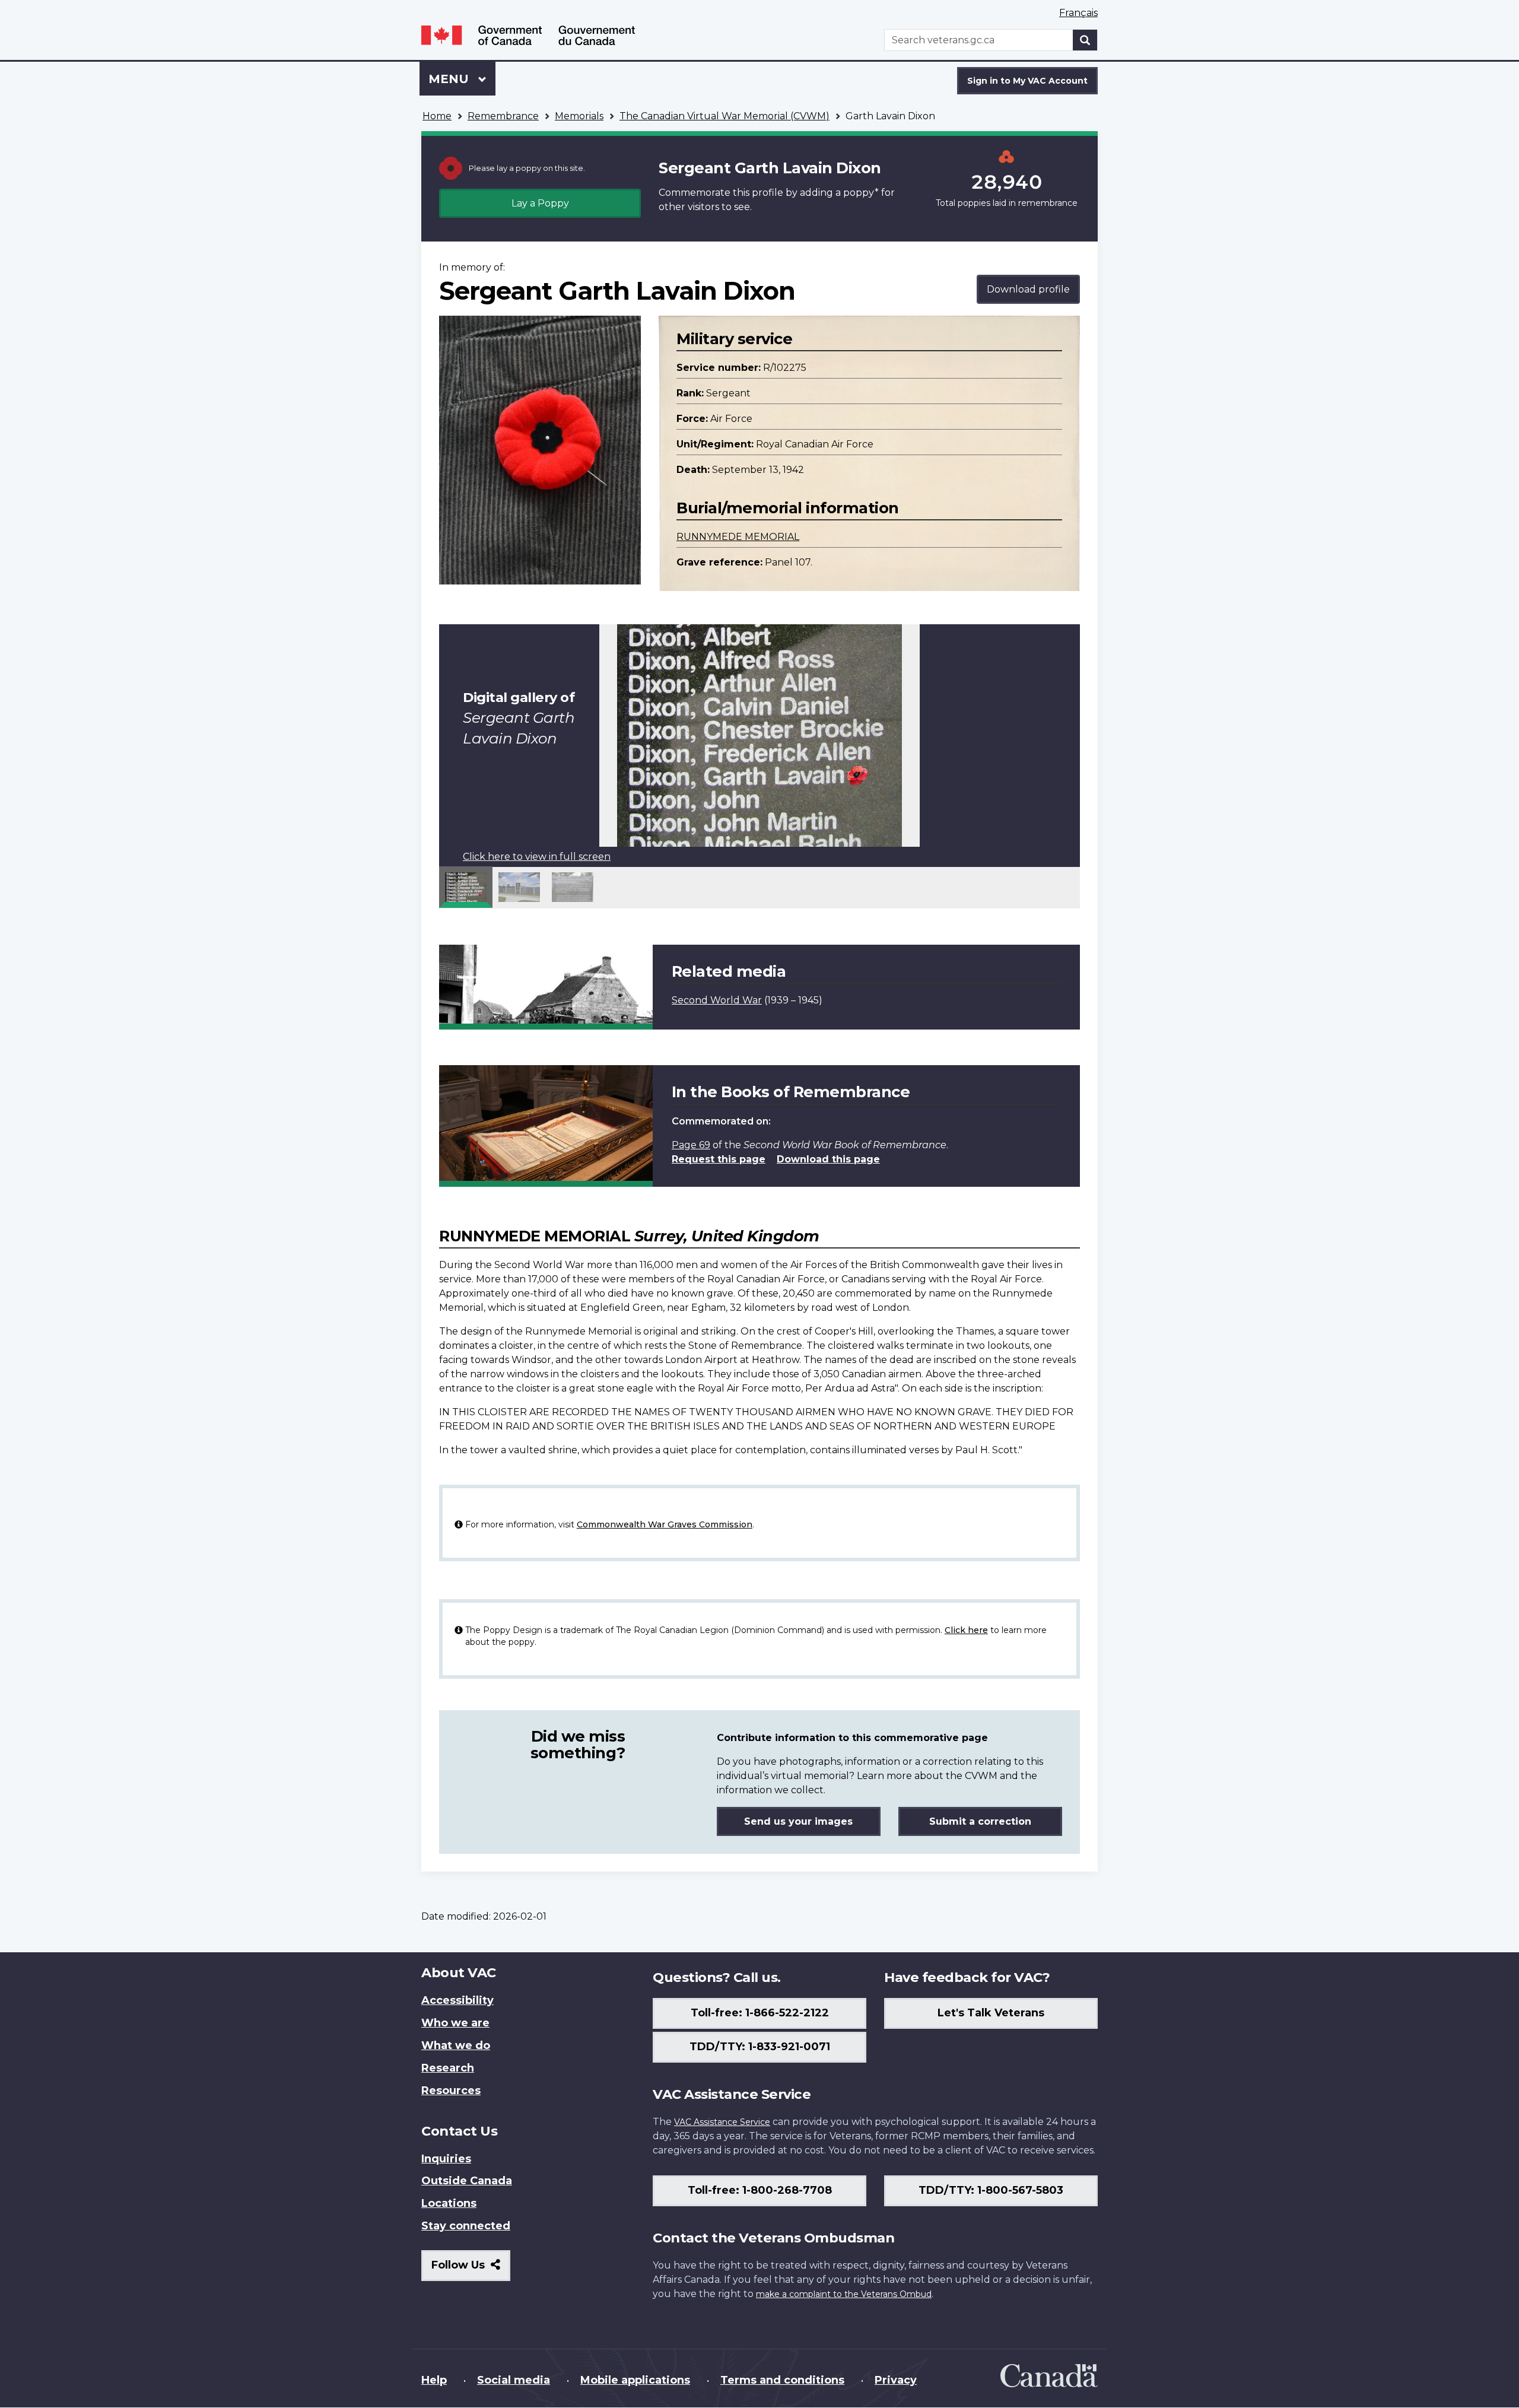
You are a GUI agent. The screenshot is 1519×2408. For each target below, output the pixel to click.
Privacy (896, 2380)
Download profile (1028, 289)
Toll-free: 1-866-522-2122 (760, 2013)
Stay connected (466, 2226)
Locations (449, 2203)
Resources (451, 2091)
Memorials (579, 116)
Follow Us (471, 2269)
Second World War (717, 1000)
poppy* (861, 193)
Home (437, 116)
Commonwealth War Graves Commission (665, 1524)
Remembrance (503, 116)
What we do (456, 2045)
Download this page (828, 1159)
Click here (966, 1630)
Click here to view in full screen (537, 857)
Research (448, 2068)
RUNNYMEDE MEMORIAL (738, 537)
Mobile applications (635, 2380)
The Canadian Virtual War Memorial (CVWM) (724, 116)
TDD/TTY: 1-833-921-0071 (760, 2047)
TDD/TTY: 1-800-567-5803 (991, 2190)
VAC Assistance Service (722, 2122)
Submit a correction (980, 1821)
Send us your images (798, 1821)
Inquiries (446, 2159)
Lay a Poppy (540, 203)
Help (434, 2380)
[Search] (1085, 40)
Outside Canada (467, 2181)
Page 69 (691, 1145)
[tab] (466, 887)
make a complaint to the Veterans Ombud (844, 2294)
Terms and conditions (782, 2380)
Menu (450, 79)
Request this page (719, 1159)
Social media (514, 2380)
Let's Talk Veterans (991, 2013)
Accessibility (457, 2000)
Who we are (455, 2023)
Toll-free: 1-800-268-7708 (760, 2190)
